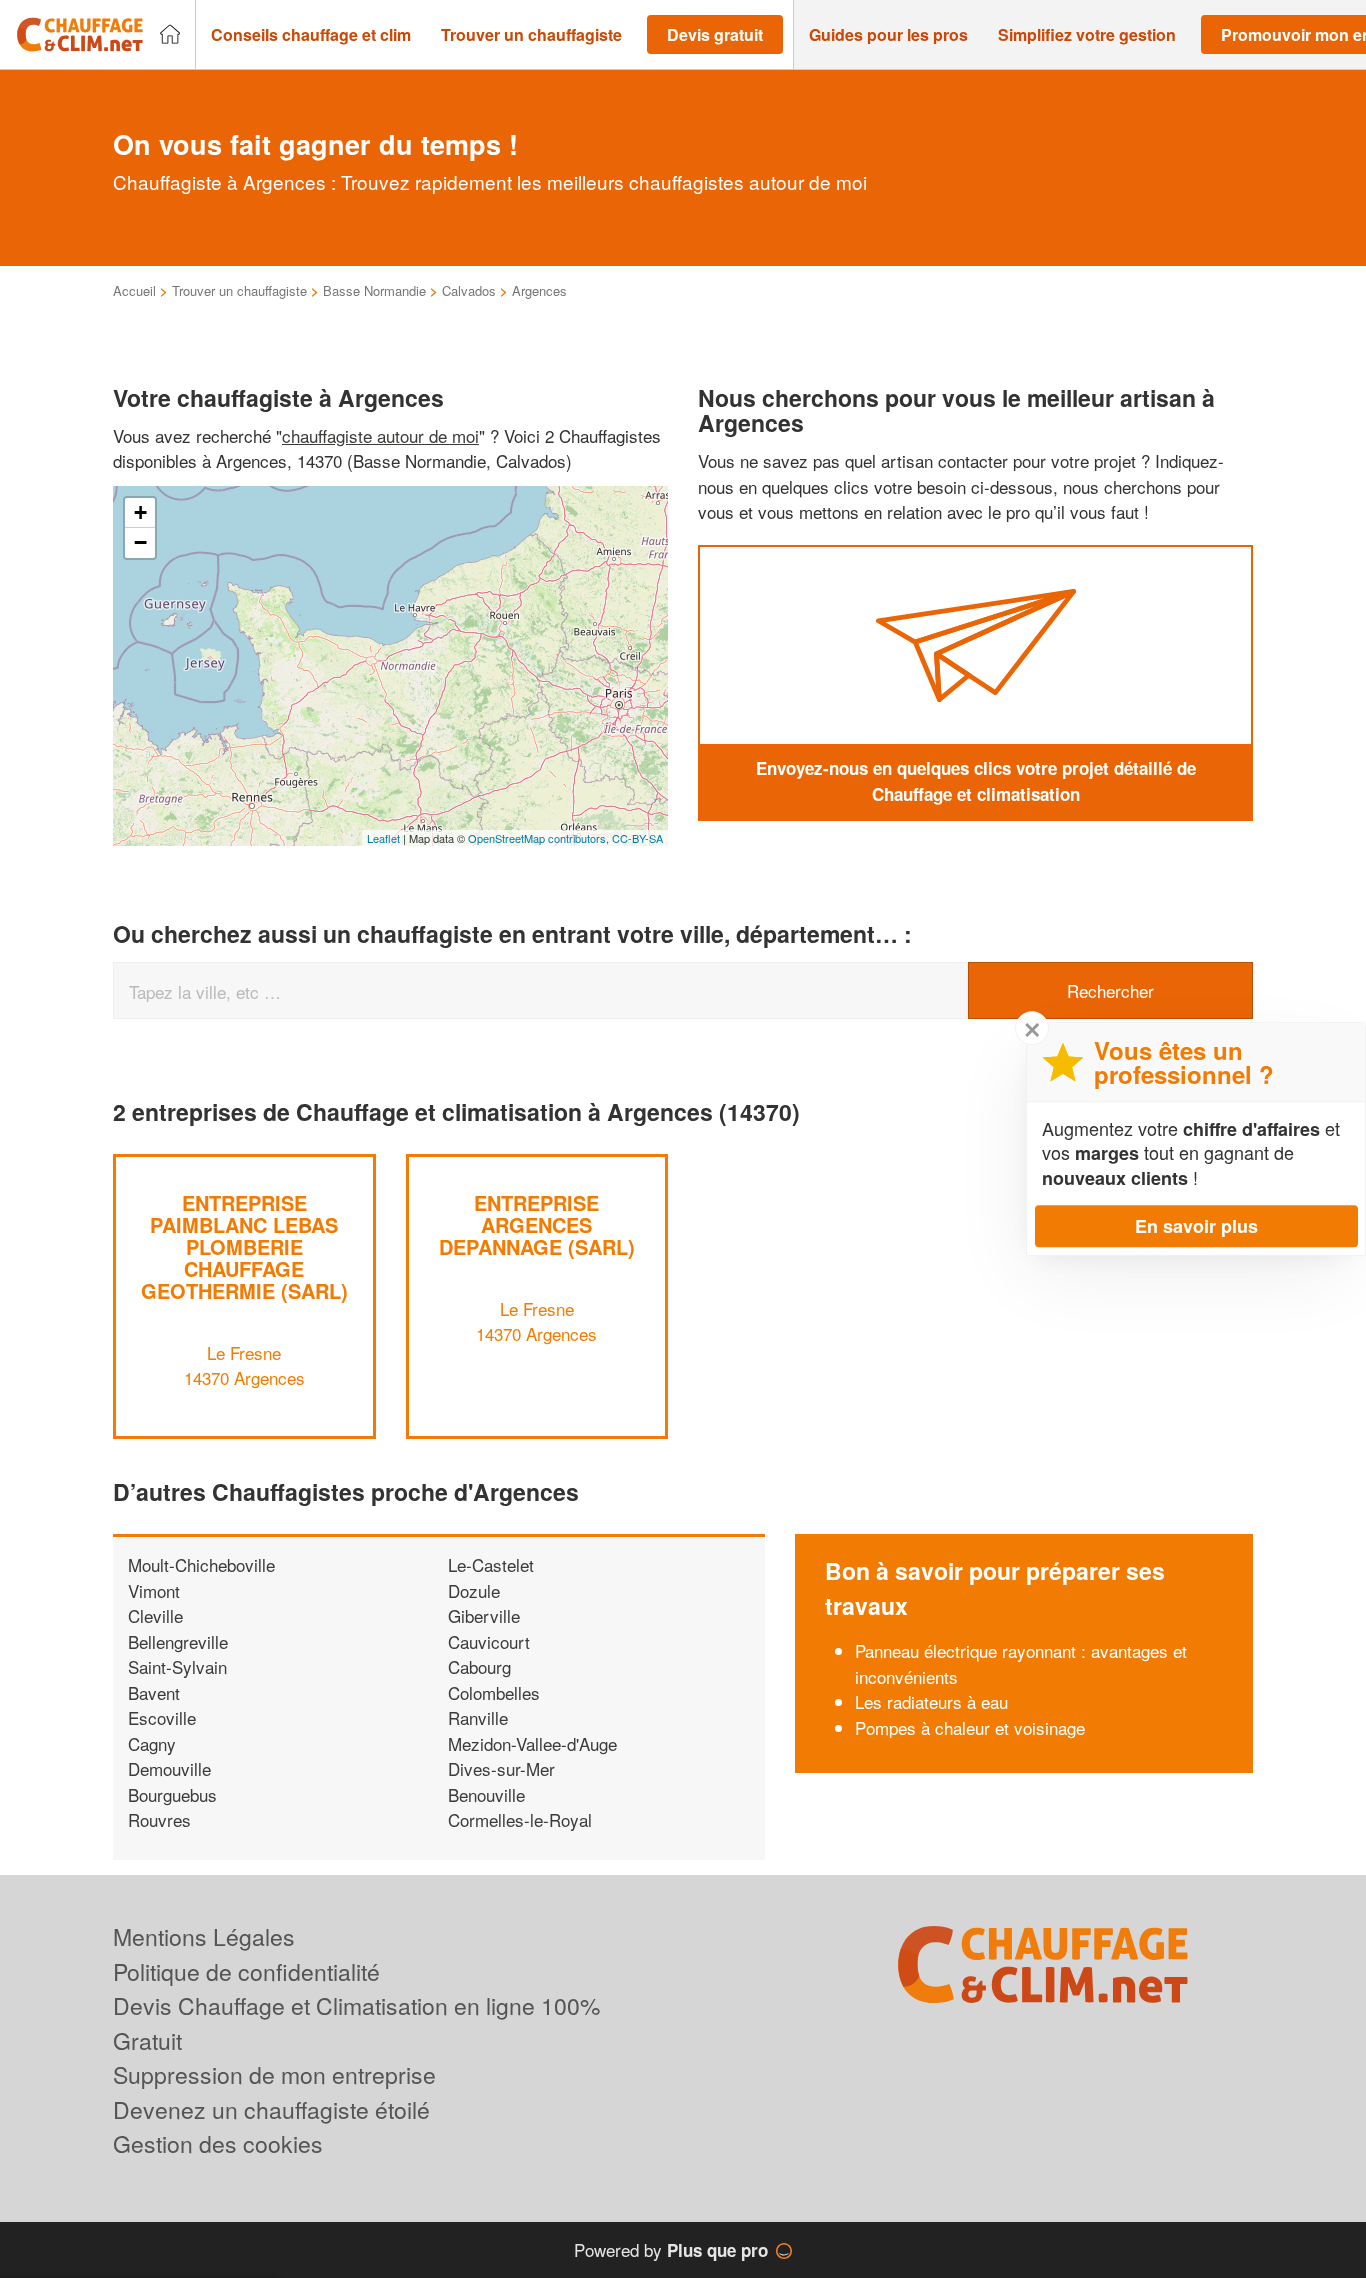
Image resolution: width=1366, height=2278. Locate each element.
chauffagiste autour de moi (380, 435)
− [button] (140, 542)
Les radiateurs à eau (931, 1701)
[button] (311, 35)
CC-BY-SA (637, 838)
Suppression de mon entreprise (274, 2074)
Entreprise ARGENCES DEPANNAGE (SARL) (537, 1224)
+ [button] (140, 512)
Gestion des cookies (218, 2143)
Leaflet (383, 838)
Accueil (134, 290)
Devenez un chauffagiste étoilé (271, 2109)
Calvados (469, 290)
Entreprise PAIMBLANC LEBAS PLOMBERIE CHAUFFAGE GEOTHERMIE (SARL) (244, 1246)
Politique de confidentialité (246, 1971)
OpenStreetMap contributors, (540, 838)
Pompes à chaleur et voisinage (970, 1727)
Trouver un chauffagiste (239, 290)
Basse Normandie (374, 290)
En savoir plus (1196, 1226)
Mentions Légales (204, 1936)
